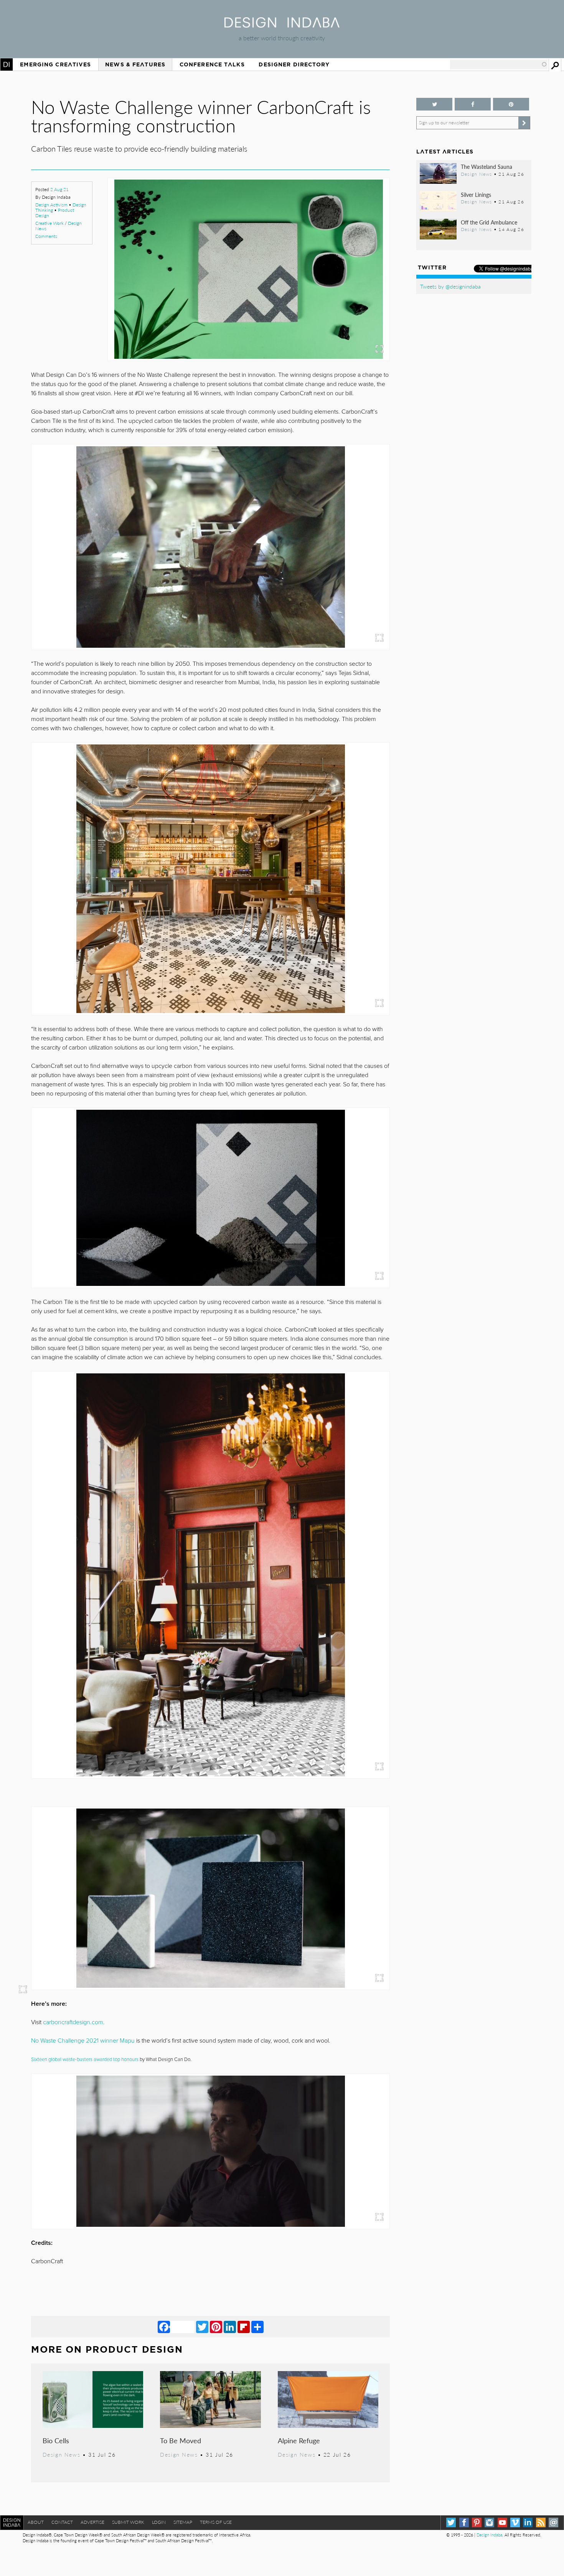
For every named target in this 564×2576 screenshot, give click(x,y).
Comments (46, 236)
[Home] (282, 25)
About (36, 2522)
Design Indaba (489, 2535)
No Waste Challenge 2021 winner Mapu (83, 2041)
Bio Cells (56, 2440)
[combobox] (499, 64)
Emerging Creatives (55, 64)
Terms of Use (216, 2522)
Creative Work (49, 223)
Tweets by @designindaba (450, 286)
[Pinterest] (216, 2327)
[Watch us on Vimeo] (515, 2522)
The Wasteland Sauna (486, 167)
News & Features (135, 64)
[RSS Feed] (541, 2522)
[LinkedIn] (230, 2327)
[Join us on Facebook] (473, 104)
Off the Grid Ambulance (489, 222)
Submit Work (128, 2522)
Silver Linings (476, 195)
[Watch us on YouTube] (502, 2522)
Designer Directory (294, 64)
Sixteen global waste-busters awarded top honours (85, 2059)
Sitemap (183, 2522)
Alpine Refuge (299, 2440)
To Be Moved (181, 2440)
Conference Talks (212, 64)
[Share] (257, 2327)
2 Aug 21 (59, 189)
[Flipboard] (244, 2327)
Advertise (92, 2522)
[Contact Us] (553, 2522)
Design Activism (51, 205)
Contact (62, 2522)
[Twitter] (202, 2327)
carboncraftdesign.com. (74, 2022)
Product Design (134, 2349)
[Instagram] (489, 2522)
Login (159, 2522)
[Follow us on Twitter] (434, 104)
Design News (61, 2454)
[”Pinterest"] (511, 104)
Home (7, 64)
